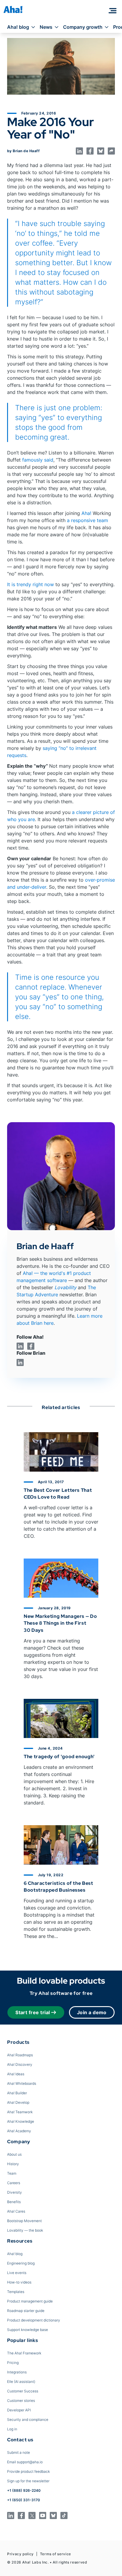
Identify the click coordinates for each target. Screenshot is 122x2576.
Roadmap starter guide (26, 2311)
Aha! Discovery (20, 2064)
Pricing (13, 2363)
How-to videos (19, 2282)
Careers (14, 2183)
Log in (12, 2429)
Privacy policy (20, 2554)
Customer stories (21, 2401)
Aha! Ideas (16, 2074)
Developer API (19, 2410)
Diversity (15, 2192)
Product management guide (30, 2301)
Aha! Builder (17, 2093)
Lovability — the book (25, 2230)
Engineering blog (21, 2263)
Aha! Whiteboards (22, 2083)
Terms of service (56, 2554)
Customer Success (23, 2391)
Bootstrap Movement (24, 2221)
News (46, 27)
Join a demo (92, 2012)
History (13, 2164)
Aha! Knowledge (21, 2121)
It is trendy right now (30, 584)
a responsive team (88, 520)
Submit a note (19, 2452)
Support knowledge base (28, 2330)
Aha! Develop (18, 2102)
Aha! (86, 513)
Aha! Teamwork (20, 2112)
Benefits (14, 2202)
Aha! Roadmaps (20, 2055)
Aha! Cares (16, 2211)
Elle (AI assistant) (21, 2382)
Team (12, 2173)
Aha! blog (18, 27)
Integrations (17, 2372)
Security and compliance (28, 2420)
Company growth (83, 27)
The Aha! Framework (24, 2353)
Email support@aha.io (25, 2462)
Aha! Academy (19, 2131)
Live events (17, 2273)
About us (14, 2154)
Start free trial (33, 2012)
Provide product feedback (28, 2471)
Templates (16, 2292)
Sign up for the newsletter (28, 2481)
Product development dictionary (34, 2320)
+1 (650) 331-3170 (24, 2500)
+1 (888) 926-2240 (24, 2490)
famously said (38, 460)
